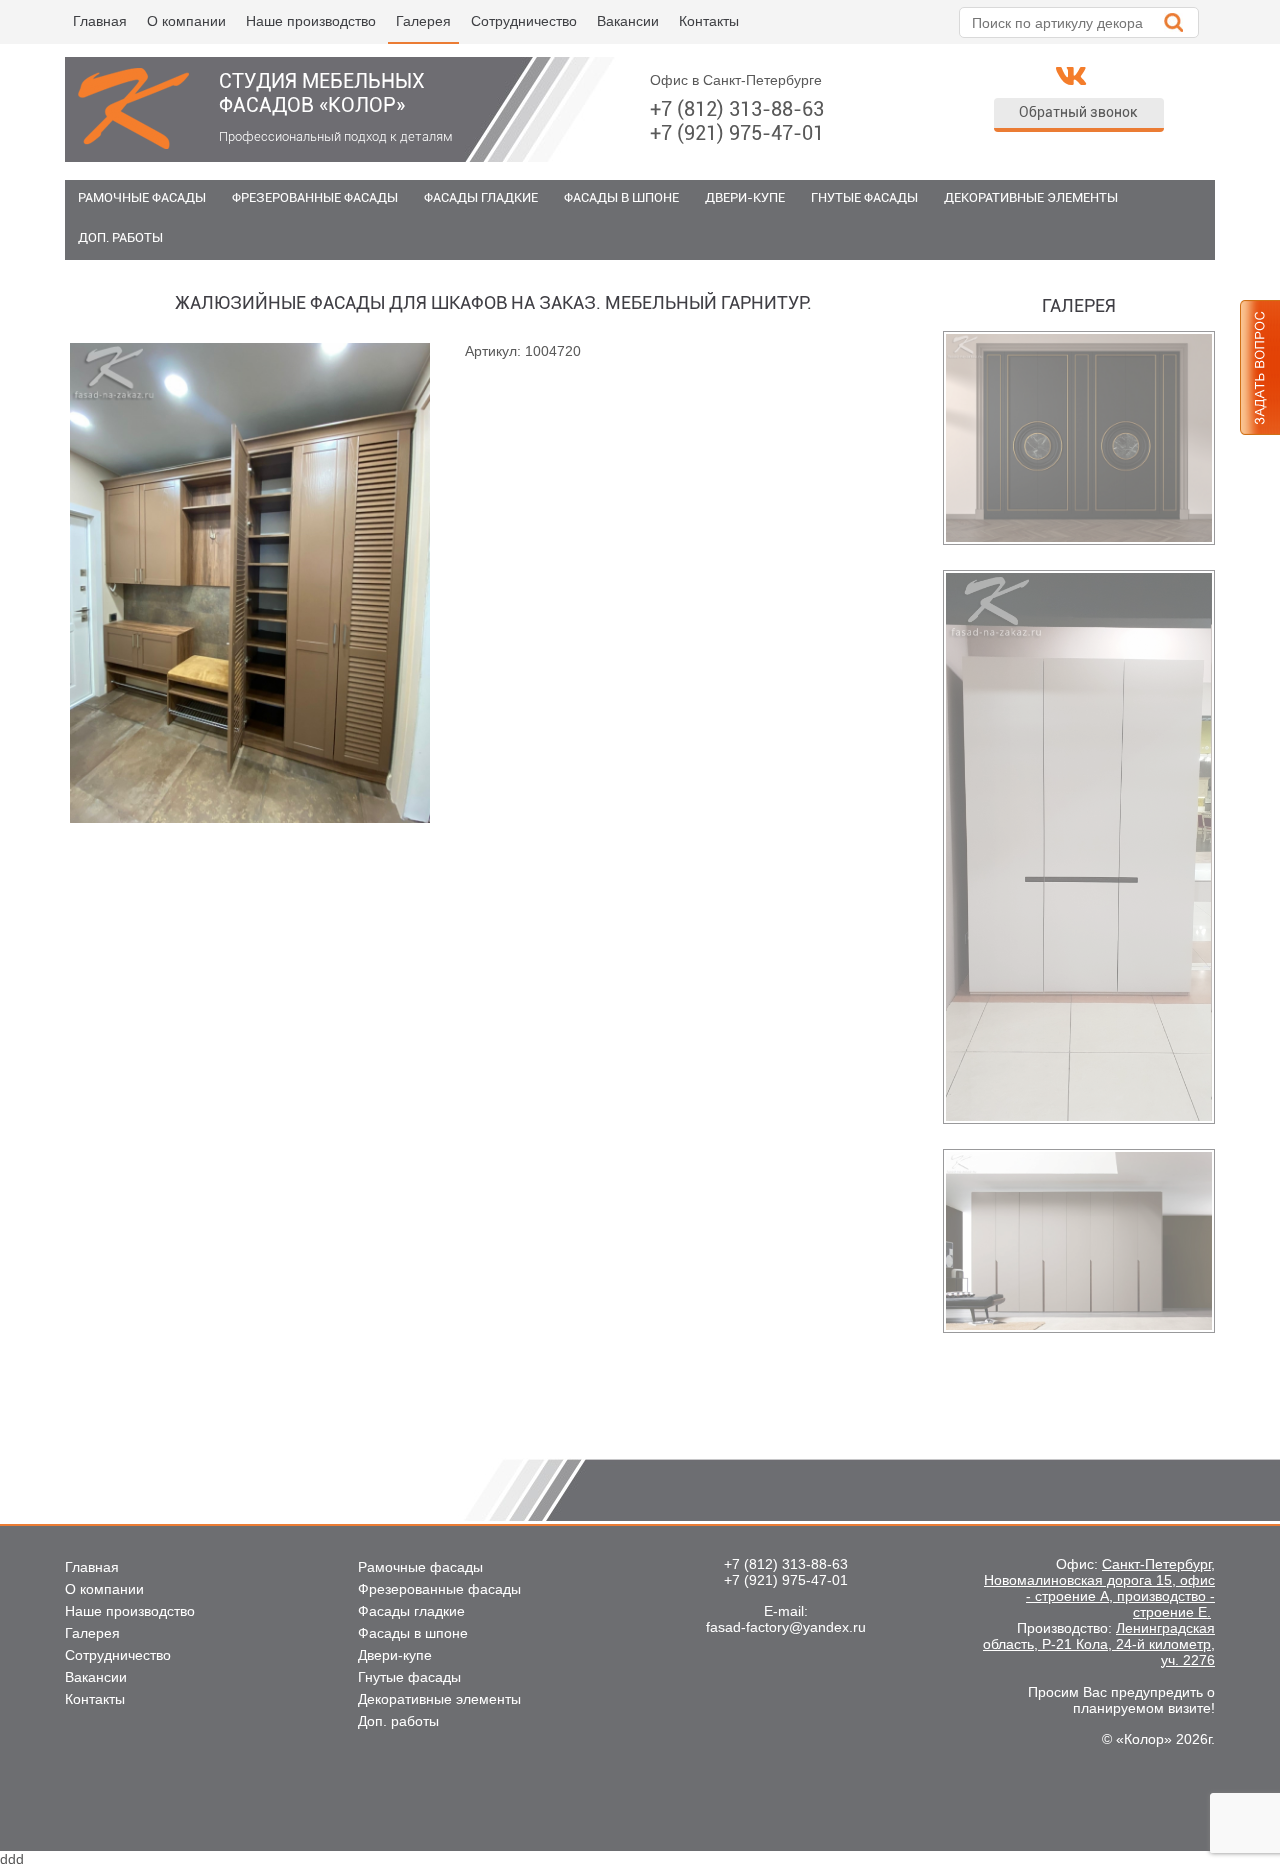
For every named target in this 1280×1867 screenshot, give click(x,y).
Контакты (709, 21)
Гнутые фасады (864, 197)
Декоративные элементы (1031, 197)
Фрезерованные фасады (315, 197)
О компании (186, 21)
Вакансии (628, 21)
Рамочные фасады (142, 197)
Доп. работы (120, 237)
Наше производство (311, 21)
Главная (100, 21)
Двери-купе (745, 197)
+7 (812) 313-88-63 (737, 109)
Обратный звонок (1078, 112)
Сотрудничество (524, 21)
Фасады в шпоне (621, 197)
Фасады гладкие (481, 197)
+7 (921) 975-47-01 (737, 133)
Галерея (423, 21)
